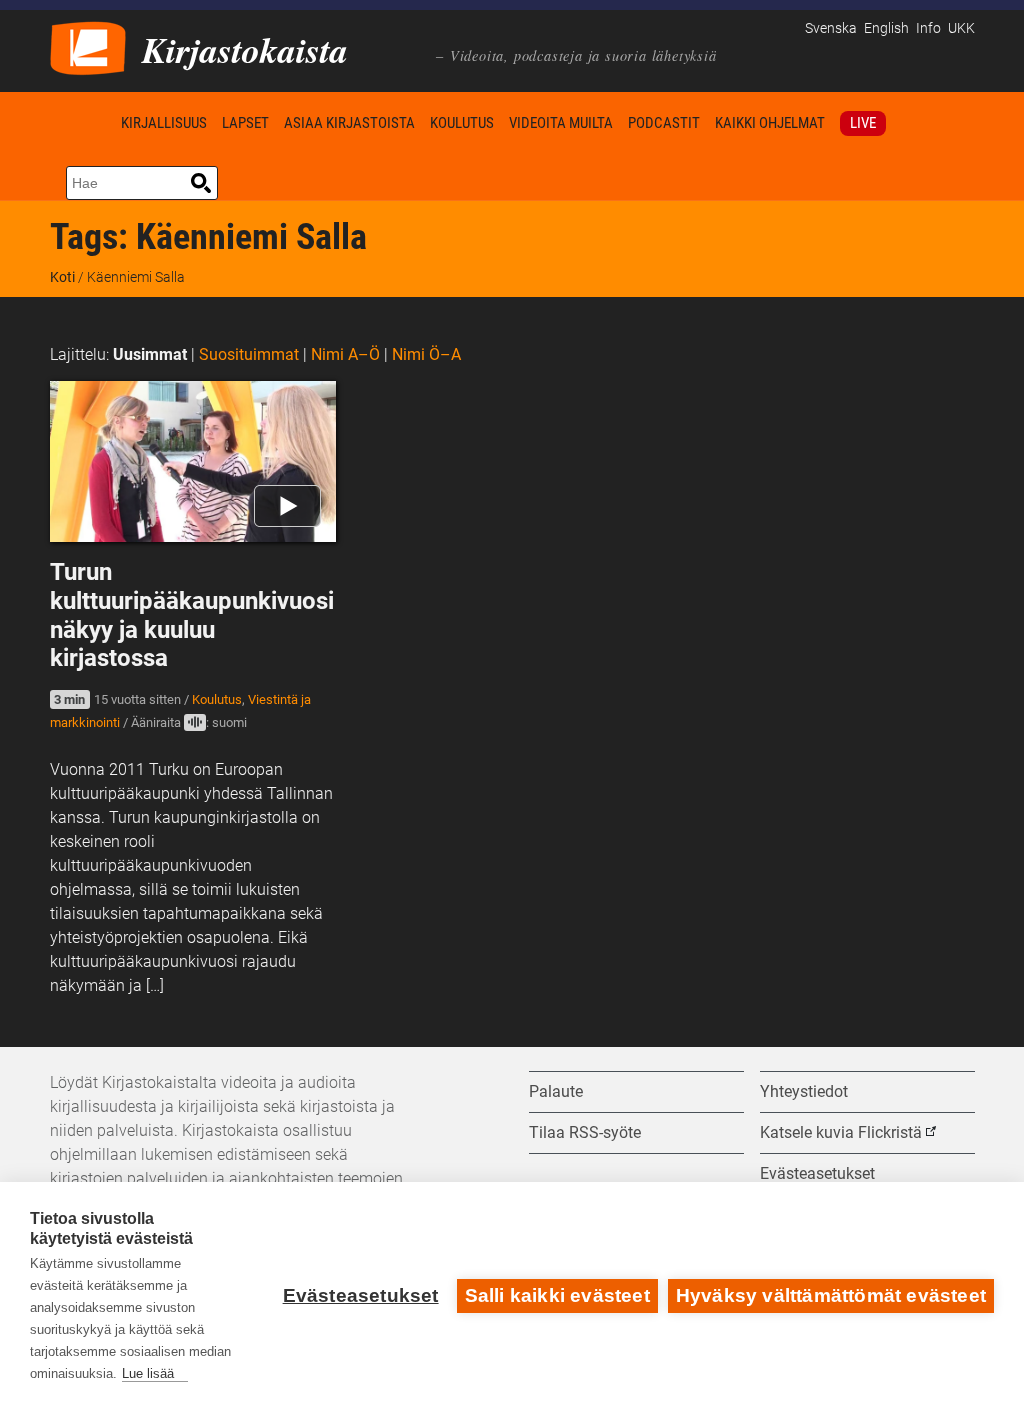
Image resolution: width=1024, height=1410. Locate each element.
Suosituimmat (249, 354)
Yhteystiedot (804, 1091)
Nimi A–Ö (345, 354)
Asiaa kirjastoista (349, 123)
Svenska (831, 28)
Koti (82, 122)
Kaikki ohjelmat (770, 123)
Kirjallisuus (164, 123)
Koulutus (462, 123)
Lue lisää (148, 1373)
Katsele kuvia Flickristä (841, 1132)
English (886, 28)
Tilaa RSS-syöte (585, 1132)
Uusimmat (150, 354)
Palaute (556, 1091)
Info (928, 28)
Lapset (245, 123)
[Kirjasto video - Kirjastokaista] (88, 46)
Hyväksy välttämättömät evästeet (831, 1295)
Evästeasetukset (361, 1295)
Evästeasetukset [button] (817, 1173)
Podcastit (664, 123)
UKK (961, 28)
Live (863, 123)
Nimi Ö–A (426, 354)
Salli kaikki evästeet (557, 1295)
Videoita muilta (561, 123)
